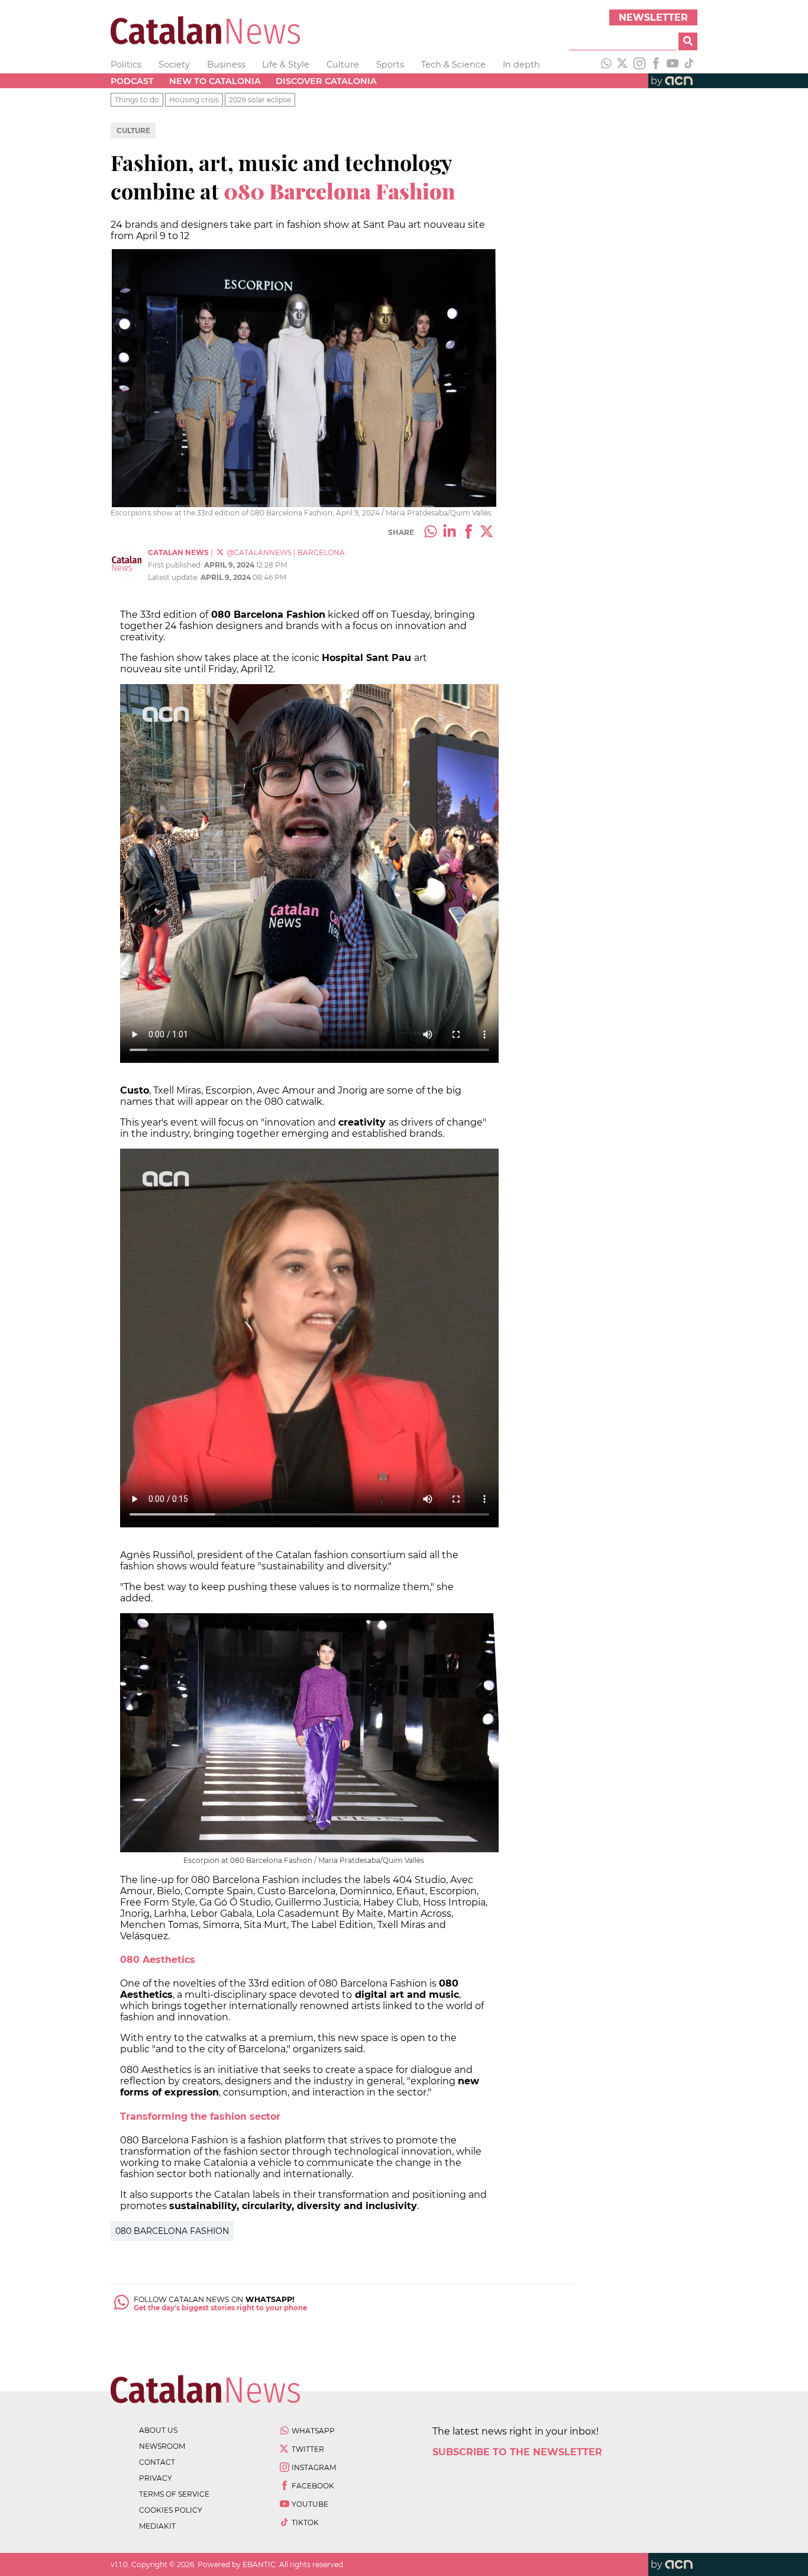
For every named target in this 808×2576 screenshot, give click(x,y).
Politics (126, 65)
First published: (176, 565)
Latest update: (174, 577)
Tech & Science (453, 65)
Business (226, 65)
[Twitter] (623, 65)
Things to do (137, 100)
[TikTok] (689, 65)
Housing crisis (194, 100)
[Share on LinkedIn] (450, 533)
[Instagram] (639, 65)
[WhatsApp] (606, 65)
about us (158, 2430)
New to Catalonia (215, 81)
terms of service (174, 2494)
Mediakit (157, 2526)
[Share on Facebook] (468, 533)
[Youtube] (673, 65)
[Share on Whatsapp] (431, 533)
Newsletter (653, 17)
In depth (521, 65)
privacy (156, 2478)
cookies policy (171, 2510)
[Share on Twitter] (487, 533)
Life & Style (286, 65)
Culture (343, 65)
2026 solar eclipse (260, 100)
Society (174, 65)
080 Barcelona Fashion (172, 2231)
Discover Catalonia (326, 81)
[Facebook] (656, 65)
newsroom (162, 2446)
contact (157, 2462)
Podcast (132, 81)
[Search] (688, 41)
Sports (390, 65)
